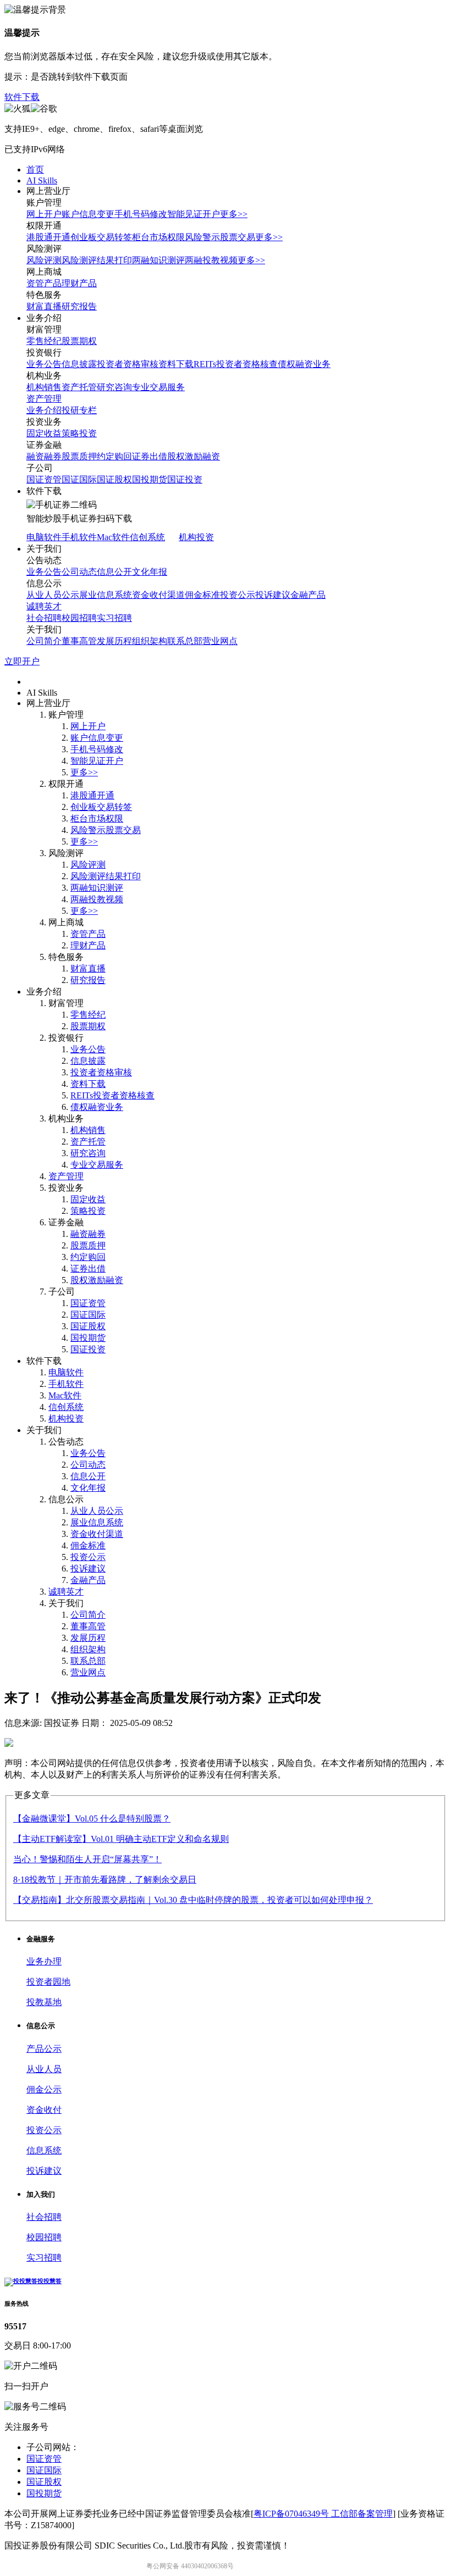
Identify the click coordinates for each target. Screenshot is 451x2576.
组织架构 (150, 641)
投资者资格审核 (128, 364)
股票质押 (79, 456)
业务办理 (44, 1961)
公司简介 (44, 641)
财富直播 (44, 306)
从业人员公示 (53, 595)
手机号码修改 (141, 214)
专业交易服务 (158, 387)
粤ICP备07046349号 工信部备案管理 (323, 2514)
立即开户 (22, 661)
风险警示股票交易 (220, 237)
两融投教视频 (211, 260)
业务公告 (44, 364)
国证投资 (185, 479)
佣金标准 (202, 595)
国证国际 (79, 479)
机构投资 (196, 537)
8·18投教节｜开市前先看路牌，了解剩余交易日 (105, 1880)
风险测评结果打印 (97, 260)
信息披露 (79, 364)
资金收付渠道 (158, 595)
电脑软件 (44, 537)
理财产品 (79, 283)
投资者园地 (48, 1982)
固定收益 (44, 433)
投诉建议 (273, 595)
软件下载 (22, 97)
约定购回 (114, 456)
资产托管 (79, 387)
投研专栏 (79, 410)
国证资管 (44, 479)
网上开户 (44, 214)
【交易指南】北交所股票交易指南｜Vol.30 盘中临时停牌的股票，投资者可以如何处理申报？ (193, 1900)
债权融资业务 (304, 364)
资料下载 (176, 364)
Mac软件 (113, 537)
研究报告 (79, 306)
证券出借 (150, 456)
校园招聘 (79, 618)
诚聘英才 (44, 606)
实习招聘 (114, 618)
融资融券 (44, 456)
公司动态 (79, 572)
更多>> (234, 214)
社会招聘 (44, 618)
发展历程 (114, 641)
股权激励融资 (194, 456)
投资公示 (238, 595)
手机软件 (79, 537)
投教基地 (44, 2002)
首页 (35, 170)
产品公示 (44, 2049)
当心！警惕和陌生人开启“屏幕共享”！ (87, 1859)
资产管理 (44, 399)
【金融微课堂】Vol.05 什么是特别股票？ (92, 1819)
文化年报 (150, 572)
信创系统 (147, 537)
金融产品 (308, 595)
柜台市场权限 (158, 237)
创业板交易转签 (101, 237)
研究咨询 (114, 387)
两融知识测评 (158, 260)
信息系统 (44, 2150)
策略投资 (79, 433)
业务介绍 (44, 410)
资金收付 (44, 2110)
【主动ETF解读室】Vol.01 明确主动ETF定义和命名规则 (121, 1839)
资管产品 (44, 283)
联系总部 (185, 641)
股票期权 (79, 341)
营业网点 (220, 641)
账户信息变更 (88, 214)
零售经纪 (44, 341)
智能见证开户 (194, 214)
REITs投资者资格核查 (236, 364)
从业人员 (44, 2069)
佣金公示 (44, 2089)
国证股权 (114, 479)
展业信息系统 (106, 595)
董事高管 (79, 641)
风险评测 (44, 260)
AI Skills (42, 181)
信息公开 (114, 572)
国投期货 (150, 479)
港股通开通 (48, 237)
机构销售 (44, 387)
